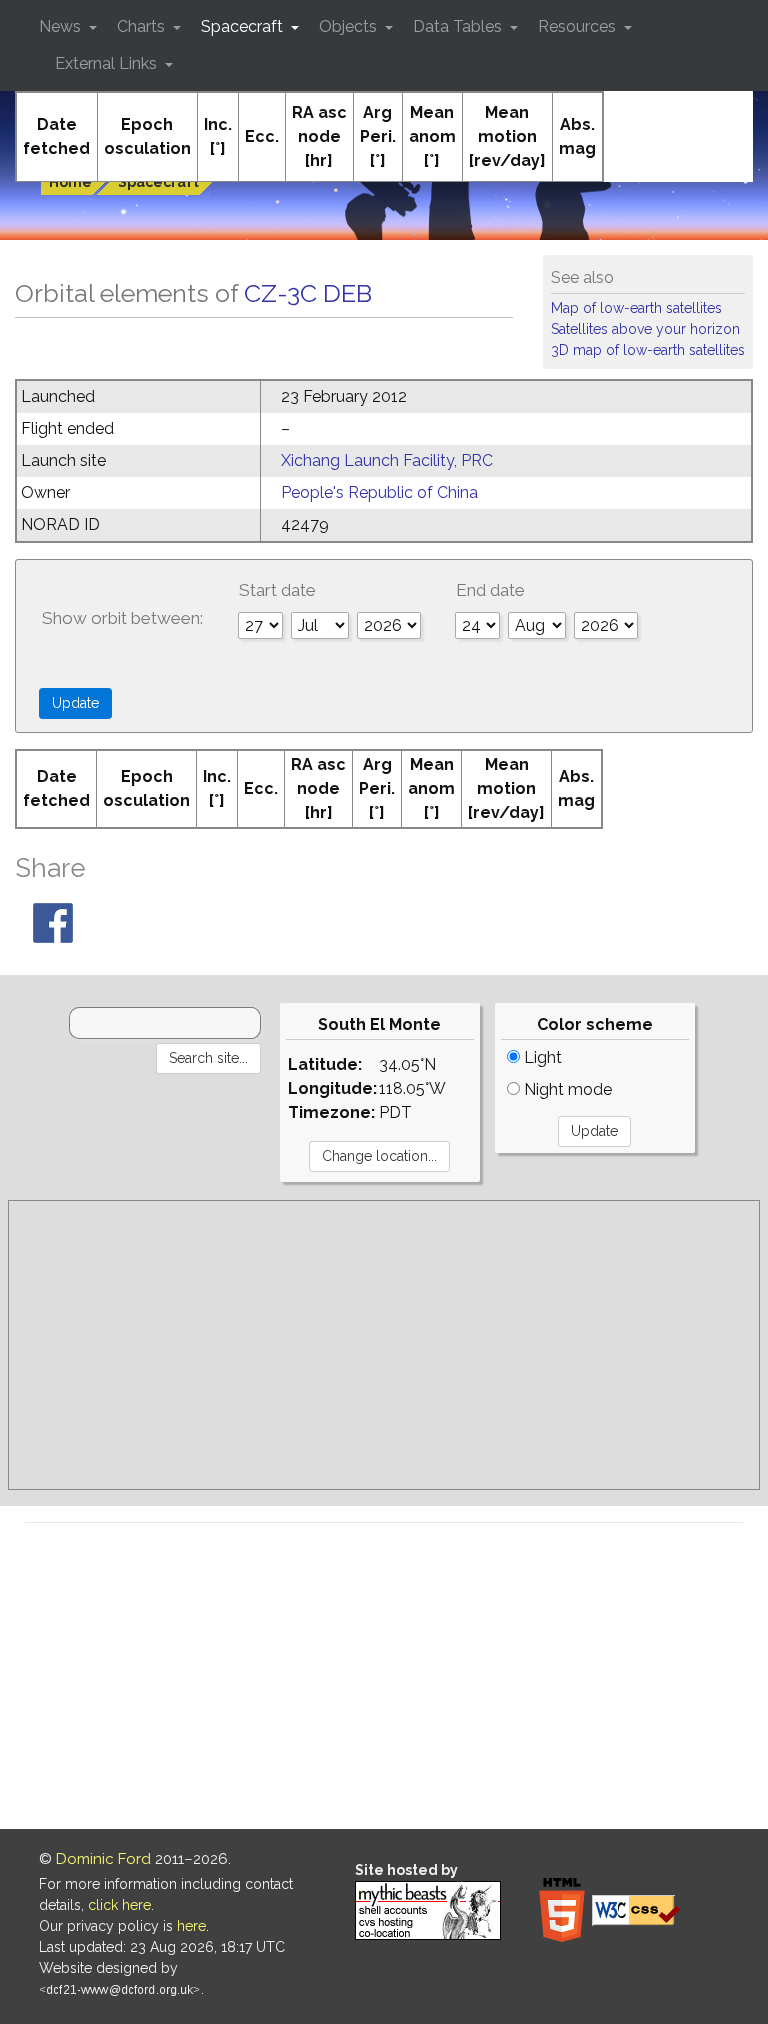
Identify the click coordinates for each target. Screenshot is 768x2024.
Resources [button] (579, 26)
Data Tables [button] (459, 26)
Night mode (566, 1089)
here (191, 1926)
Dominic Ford (103, 1859)
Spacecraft (158, 182)
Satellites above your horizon (645, 329)
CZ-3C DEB (308, 293)
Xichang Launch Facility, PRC (387, 460)
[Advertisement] (384, 1345)
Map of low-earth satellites (636, 308)
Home (70, 182)
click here (119, 1905)
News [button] (62, 26)
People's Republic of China (379, 492)
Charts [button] (143, 26)
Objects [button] (350, 26)
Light (541, 1057)
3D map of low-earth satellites (648, 350)
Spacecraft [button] (244, 26)
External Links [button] (108, 63)
